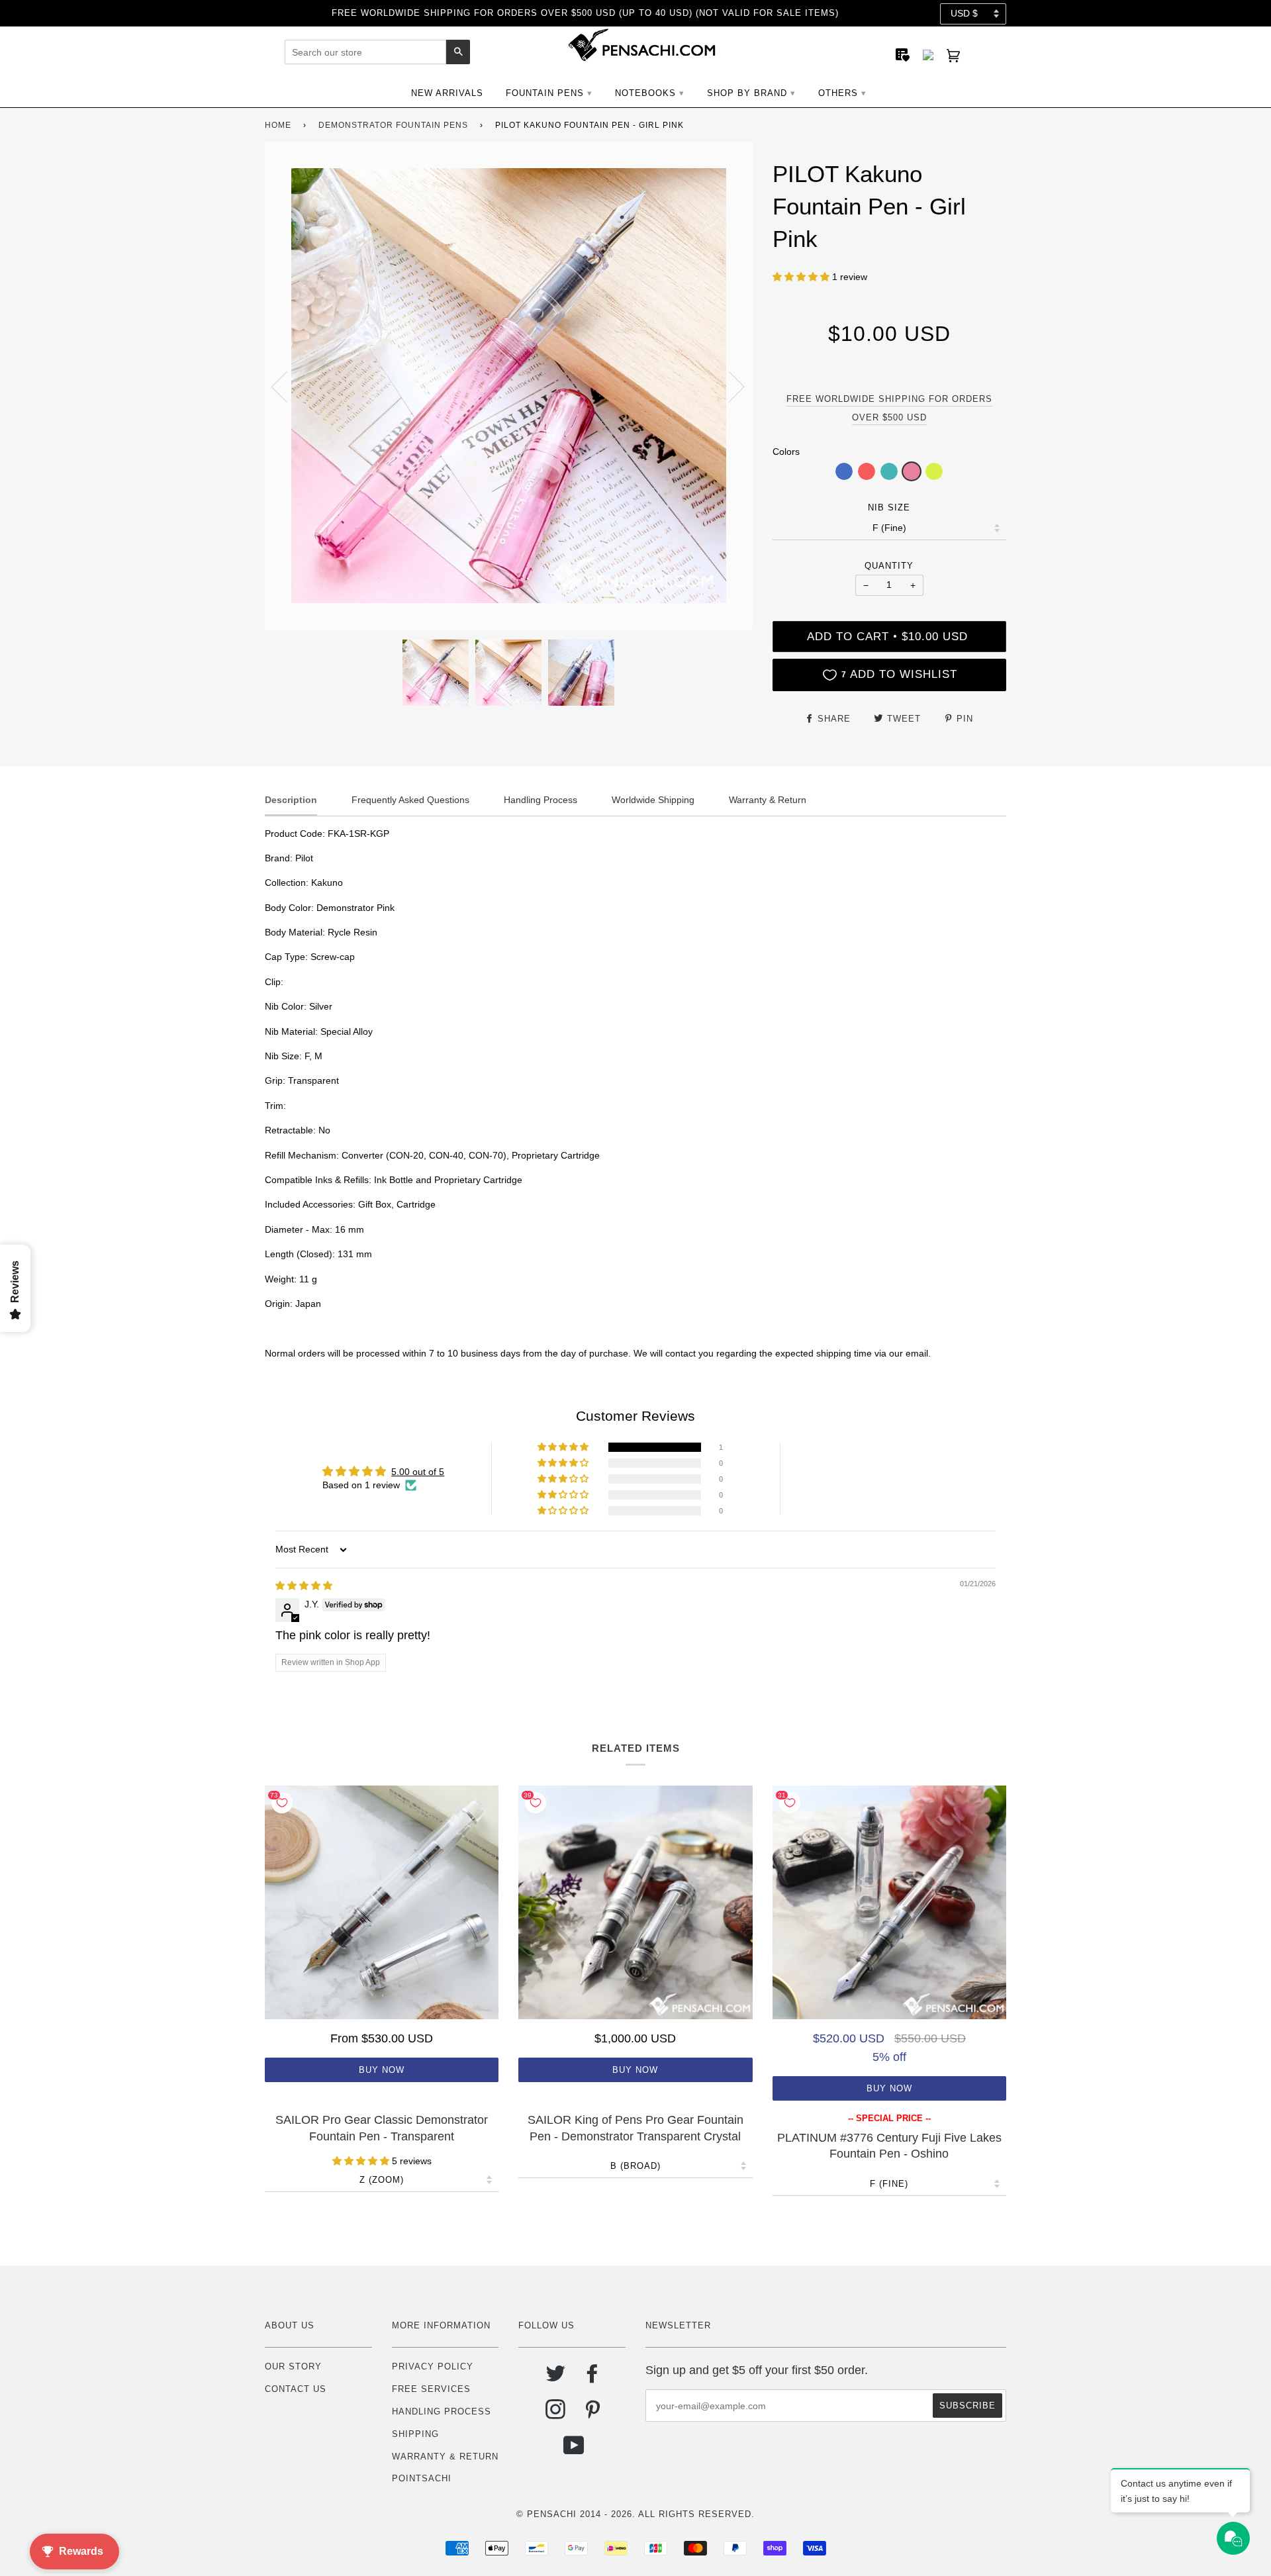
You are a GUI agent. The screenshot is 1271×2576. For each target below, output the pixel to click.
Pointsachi (422, 2478)
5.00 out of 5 (418, 1472)
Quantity (889, 566)
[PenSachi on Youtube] (574, 2451)
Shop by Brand (747, 93)
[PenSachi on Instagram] (556, 2414)
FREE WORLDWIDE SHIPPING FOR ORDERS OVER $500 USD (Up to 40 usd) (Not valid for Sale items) (585, 13)
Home (278, 125)
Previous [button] (287, 386)
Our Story (293, 2366)
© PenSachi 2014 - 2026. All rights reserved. (635, 2514)
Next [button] (729, 386)
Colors (786, 452)
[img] (304, 1586)
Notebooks (645, 93)
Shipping (415, 2434)
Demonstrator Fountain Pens (393, 125)
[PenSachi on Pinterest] (593, 2414)
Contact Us (296, 2389)
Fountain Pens (545, 93)
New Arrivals (447, 93)
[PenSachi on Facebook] (593, 2378)
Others (838, 93)
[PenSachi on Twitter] (556, 2378)
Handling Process (442, 2411)
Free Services (431, 2389)
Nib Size (889, 507)
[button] (802, 277)
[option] (509, 386)
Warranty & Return (445, 2457)
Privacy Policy (433, 2366)
